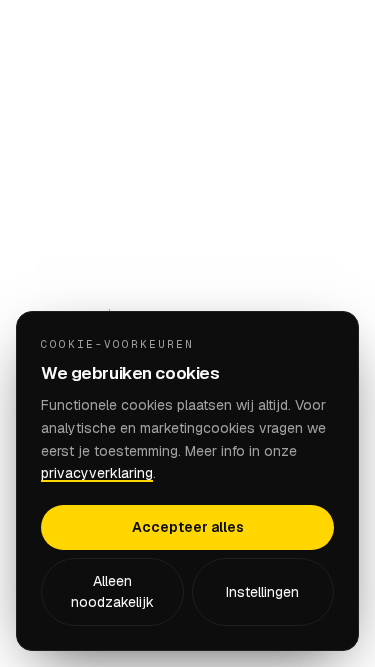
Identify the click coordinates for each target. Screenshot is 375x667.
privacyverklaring (97, 473)
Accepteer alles (188, 527)
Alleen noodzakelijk (112, 591)
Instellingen (262, 592)
